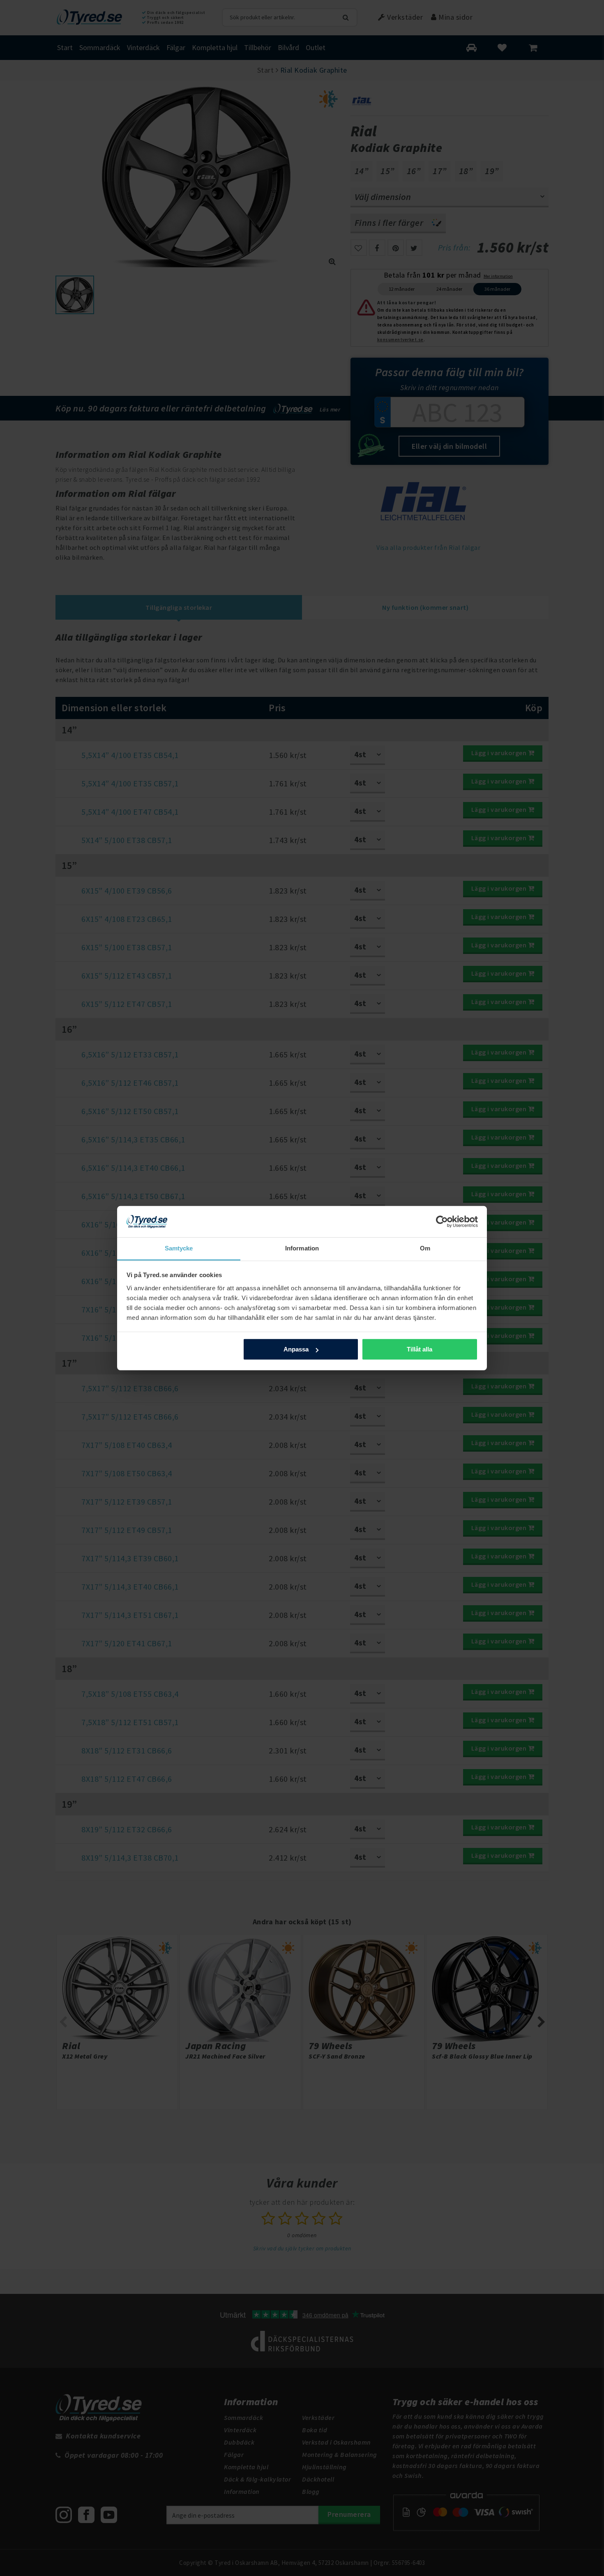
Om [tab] (425, 1248)
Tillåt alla (420, 1349)
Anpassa (296, 1349)
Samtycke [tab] (179, 1248)
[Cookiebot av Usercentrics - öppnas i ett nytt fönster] (442, 1222)
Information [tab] (302, 1248)
